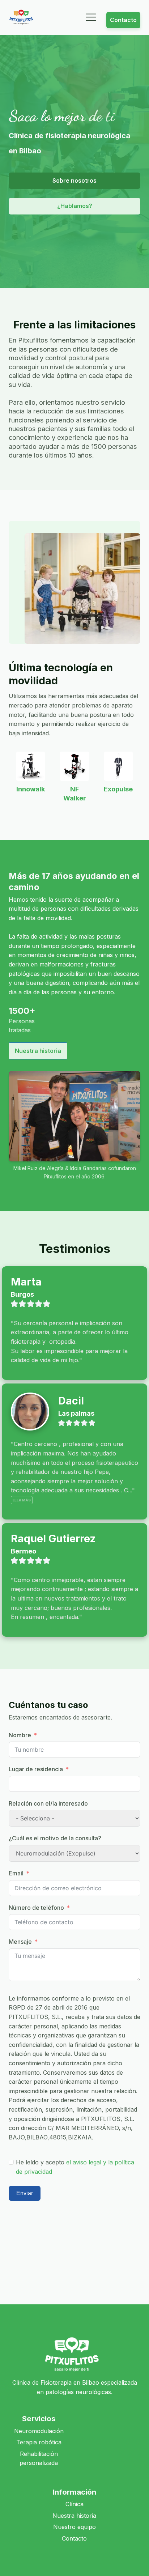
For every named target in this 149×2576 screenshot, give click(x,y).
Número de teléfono (36, 1908)
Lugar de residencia (36, 1769)
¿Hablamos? (75, 206)
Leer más (22, 1500)
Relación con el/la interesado (48, 1803)
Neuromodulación (39, 2431)
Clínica (74, 2504)
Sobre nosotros (74, 180)
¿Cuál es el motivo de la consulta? (55, 1838)
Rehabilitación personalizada (39, 2458)
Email (16, 1873)
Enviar (25, 2193)
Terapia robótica (39, 2442)
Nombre (20, 1735)
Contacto (123, 20)
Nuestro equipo (74, 2527)
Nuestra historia (38, 1051)
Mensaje (20, 1942)
